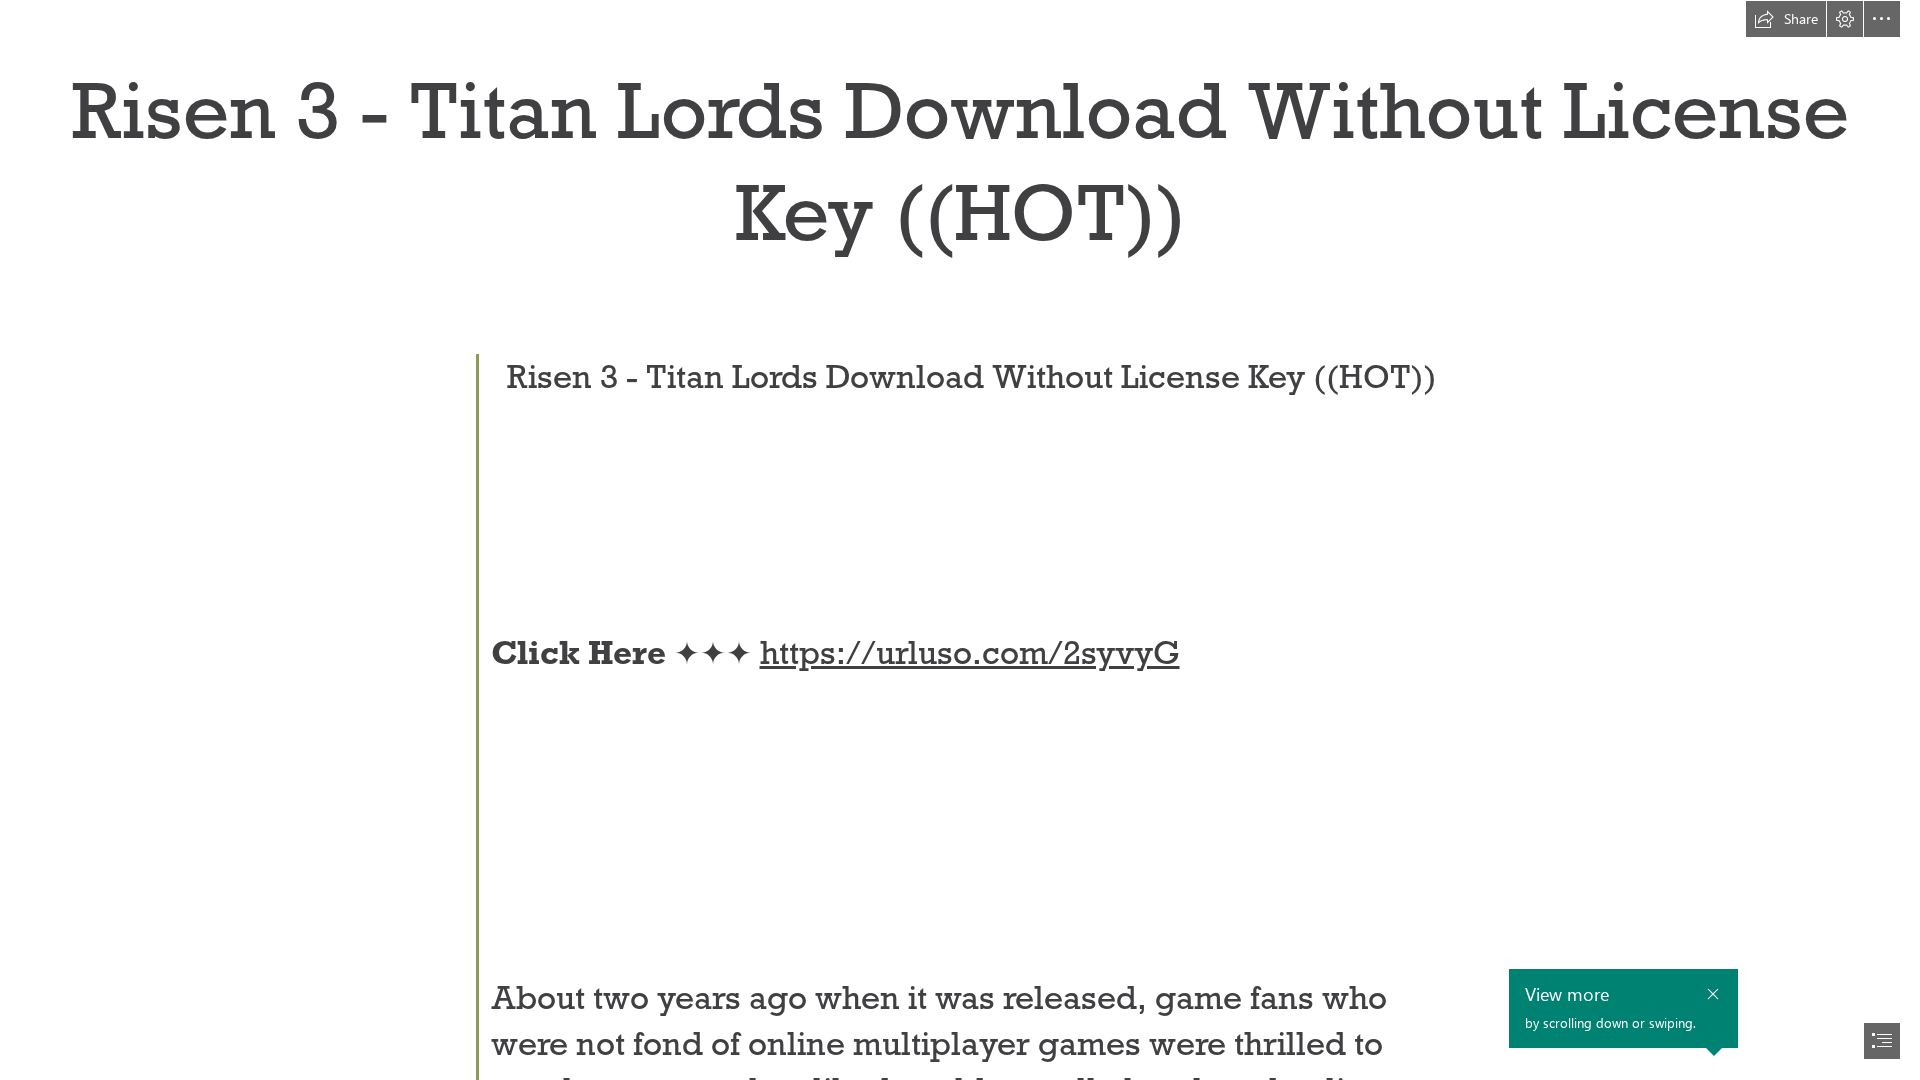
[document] (960, 540)
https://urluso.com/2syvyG (970, 652)
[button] (1786, 19)
